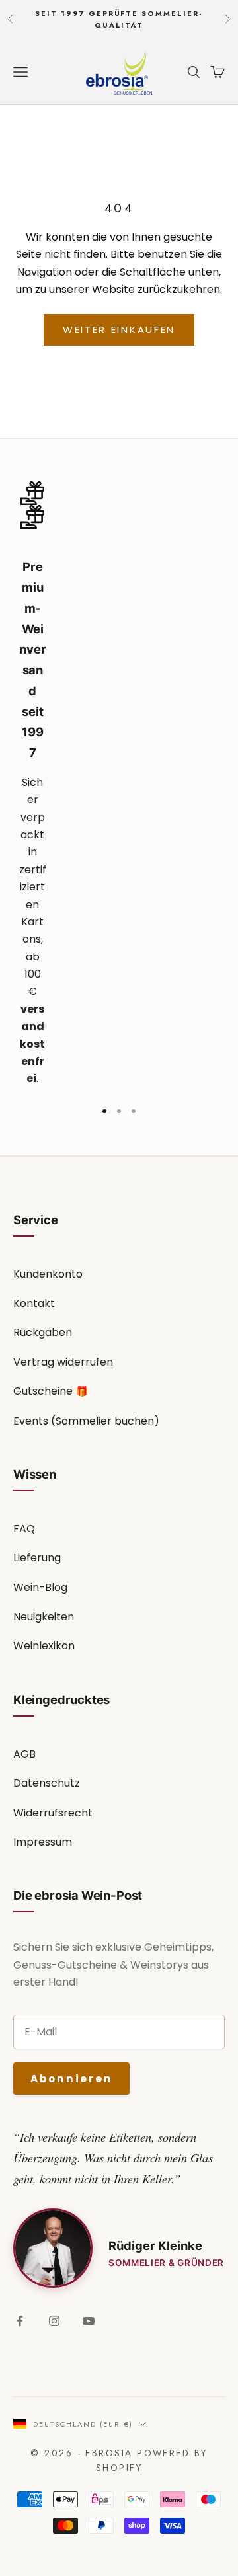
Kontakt (34, 1303)
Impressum (43, 1842)
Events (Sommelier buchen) (86, 1421)
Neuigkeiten (44, 1617)
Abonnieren (71, 2079)
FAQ (24, 1529)
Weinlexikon (44, 1646)
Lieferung (37, 1558)
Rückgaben (43, 1332)
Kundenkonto (48, 1274)
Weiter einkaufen (119, 330)
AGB (24, 1754)
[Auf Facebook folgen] (20, 2321)
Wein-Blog (40, 1587)
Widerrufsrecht (53, 1813)
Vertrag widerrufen (63, 1362)
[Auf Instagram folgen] (54, 2321)
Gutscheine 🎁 (51, 1391)
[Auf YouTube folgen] (89, 2321)
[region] (119, 785)
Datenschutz (47, 1783)
